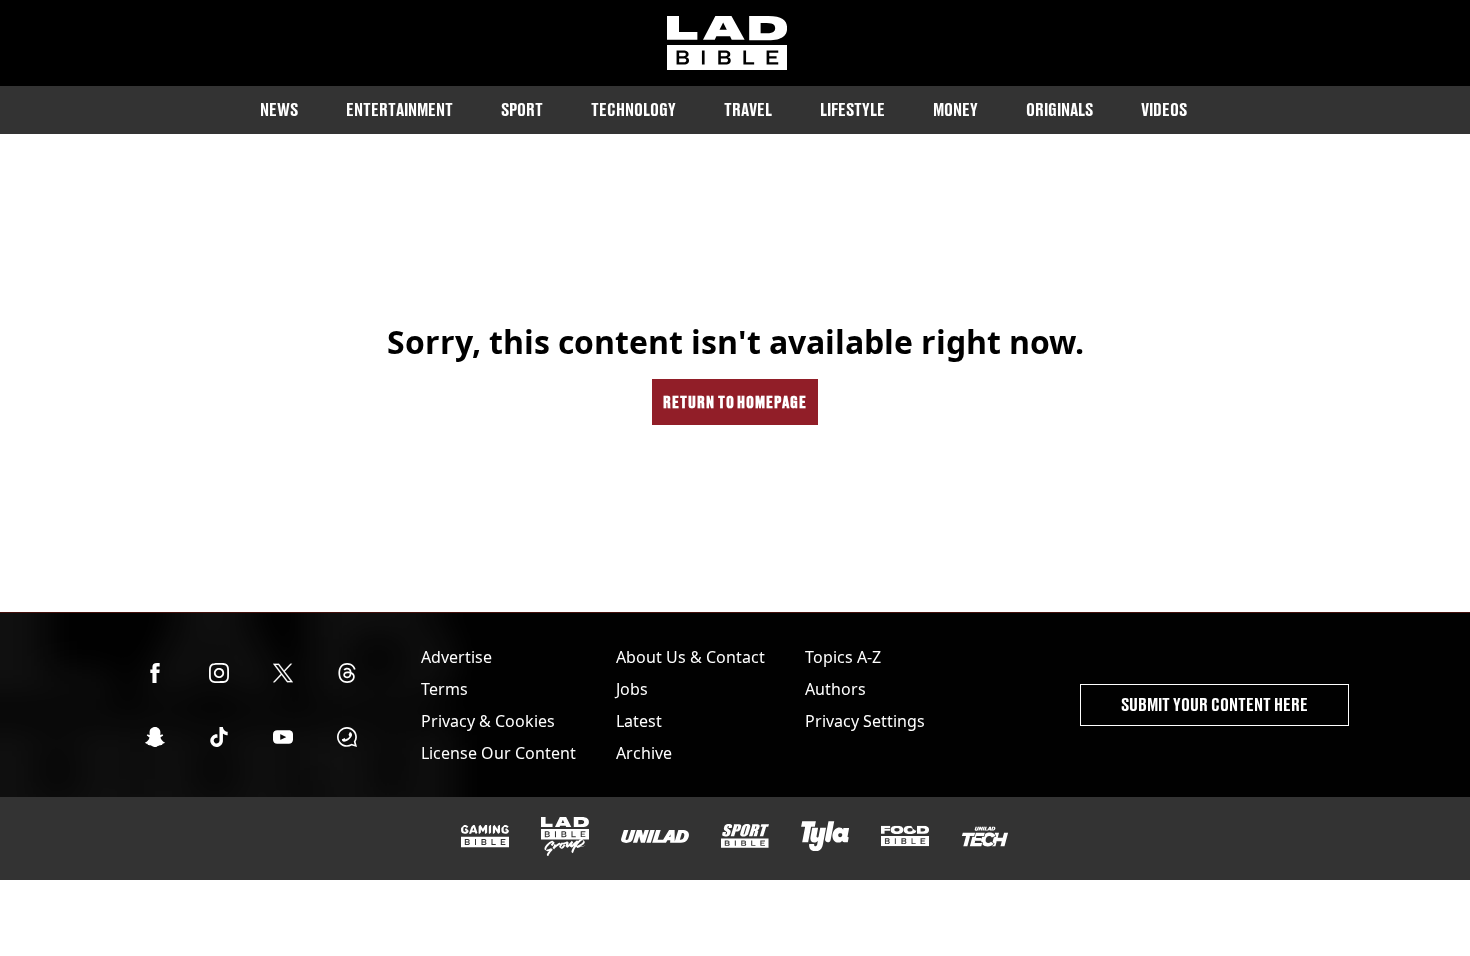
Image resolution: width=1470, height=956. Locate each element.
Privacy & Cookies (488, 721)
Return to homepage (735, 401)
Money (955, 109)
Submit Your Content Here (1214, 704)
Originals (1059, 109)
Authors (835, 689)
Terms (444, 689)
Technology (633, 109)
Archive (644, 753)
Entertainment (399, 109)
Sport (522, 109)
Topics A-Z (843, 657)
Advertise (456, 657)
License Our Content (498, 753)
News (279, 109)
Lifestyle (852, 109)
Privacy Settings (865, 721)
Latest (639, 721)
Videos (1164, 109)
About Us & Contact (690, 657)
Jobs (632, 689)
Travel (748, 109)
